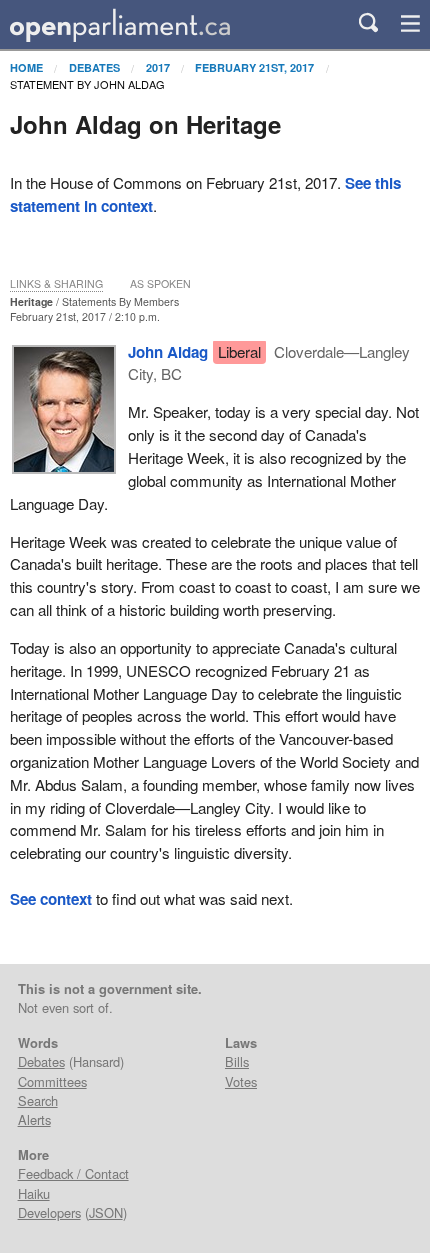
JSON (106, 1212)
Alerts (34, 1119)
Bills (237, 1061)
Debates (94, 67)
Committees (52, 1081)
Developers (49, 1212)
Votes (241, 1081)
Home (26, 67)
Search (38, 1100)
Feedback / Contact (73, 1173)
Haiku (34, 1193)
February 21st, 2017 (254, 67)
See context (51, 899)
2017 (158, 67)
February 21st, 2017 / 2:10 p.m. (85, 316)
